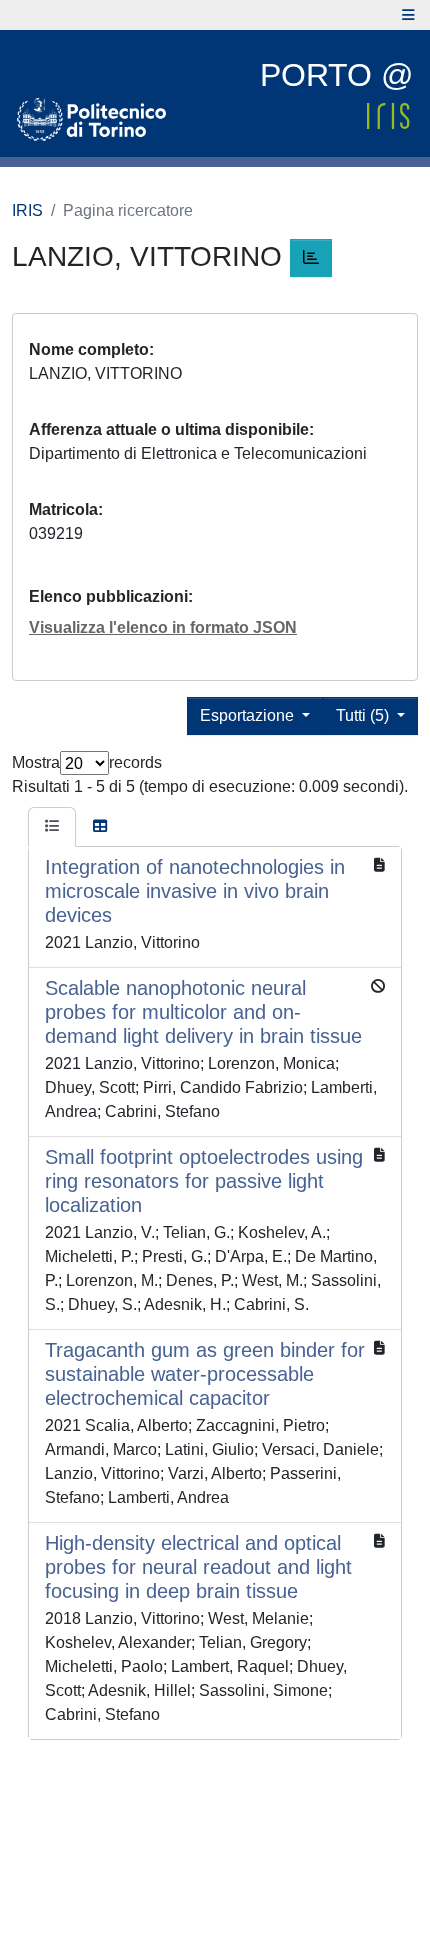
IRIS (27, 210)
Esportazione (249, 715)
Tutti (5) (364, 715)
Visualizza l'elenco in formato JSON (163, 627)
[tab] (52, 827)
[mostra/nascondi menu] (408, 15)
